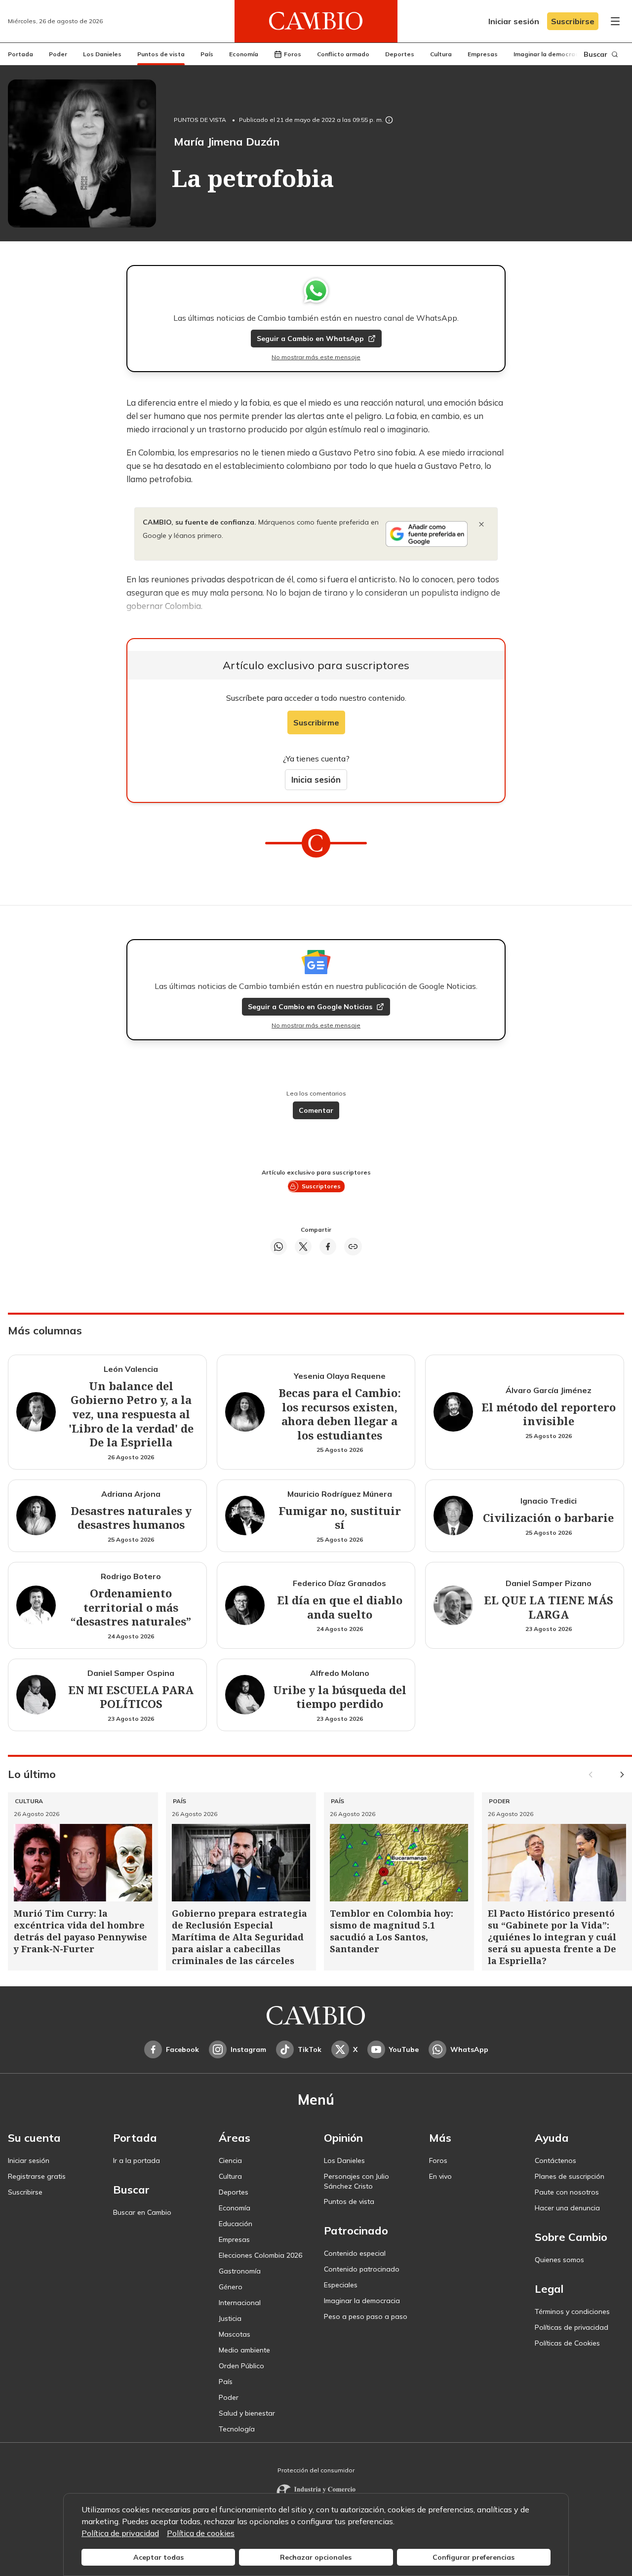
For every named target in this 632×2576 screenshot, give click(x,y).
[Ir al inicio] (316, 21)
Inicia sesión (316, 779)
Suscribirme (316, 722)
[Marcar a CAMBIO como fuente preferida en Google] (427, 534)
